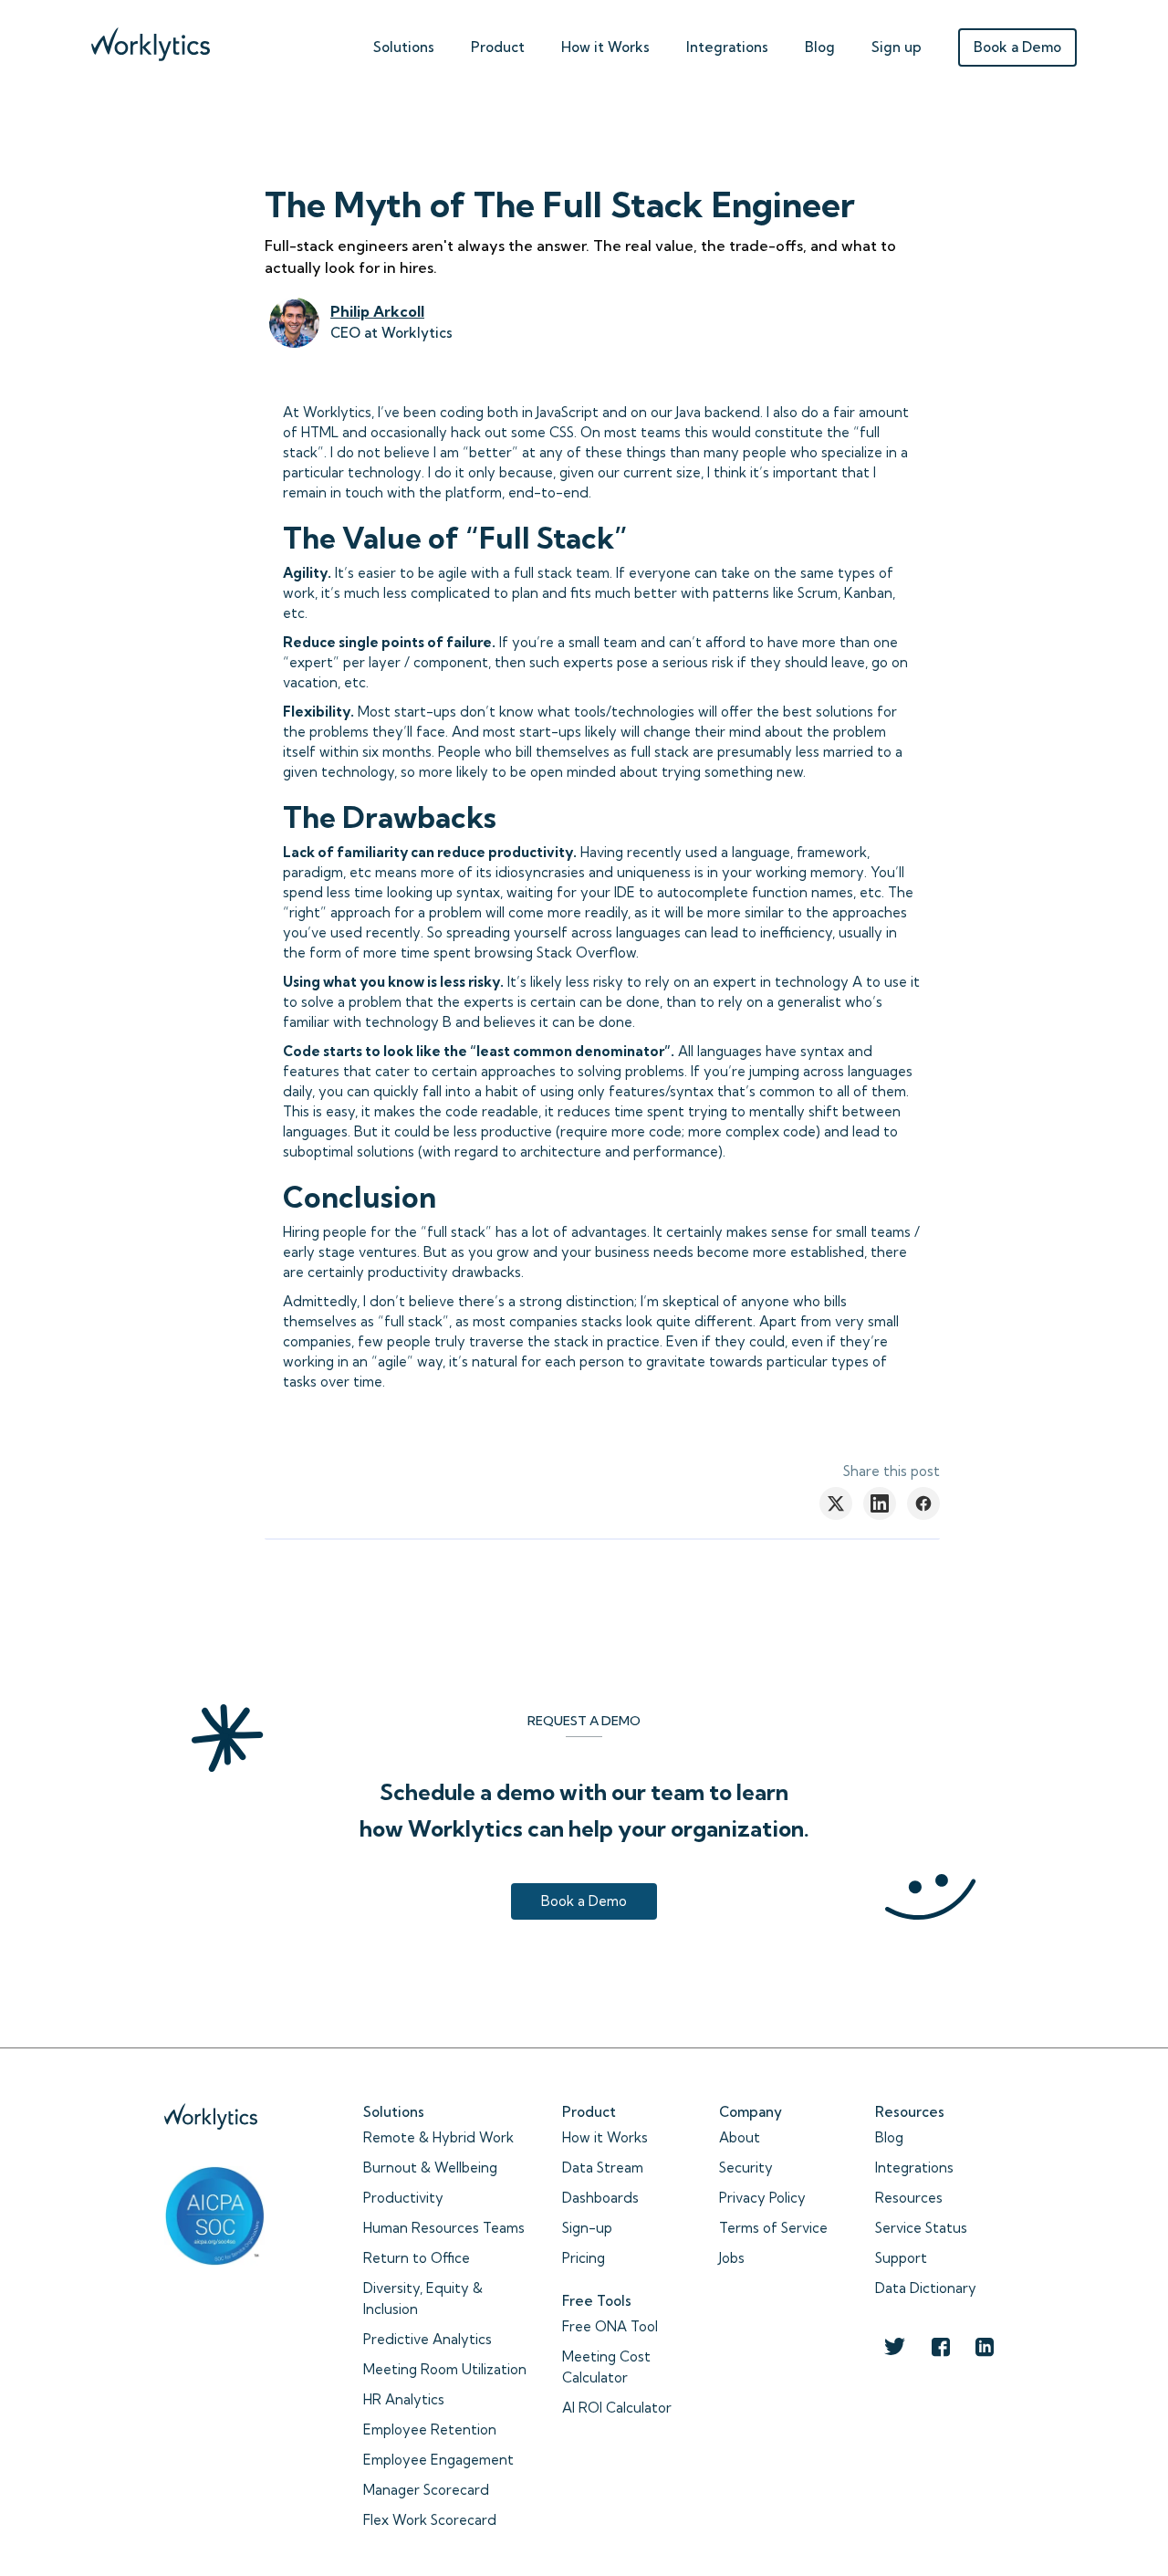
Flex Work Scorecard (430, 2520)
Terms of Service (773, 2228)
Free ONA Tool (610, 2326)
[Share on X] (836, 1503)
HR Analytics (404, 2399)
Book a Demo (1017, 47)
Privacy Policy (762, 2198)
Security (746, 2168)
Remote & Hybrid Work (438, 2137)
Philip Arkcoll (377, 311)
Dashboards (600, 2198)
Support (901, 2258)
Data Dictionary (926, 2288)
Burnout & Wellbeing (430, 2168)
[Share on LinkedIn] (880, 1503)
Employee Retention (430, 2429)
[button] (404, 43)
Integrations (727, 47)
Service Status (921, 2228)
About (740, 2137)
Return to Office (417, 2258)
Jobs (732, 2258)
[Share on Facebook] (923, 1503)
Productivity (403, 2198)
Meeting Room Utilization (445, 2369)
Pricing (584, 2258)
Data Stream (603, 2168)
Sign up (897, 47)
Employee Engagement (438, 2460)
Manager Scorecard (426, 2490)
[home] (151, 40)
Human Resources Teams (444, 2228)
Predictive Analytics (428, 2339)
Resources (909, 2198)
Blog (820, 47)
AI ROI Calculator (617, 2408)
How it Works (605, 2137)
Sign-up (587, 2228)
